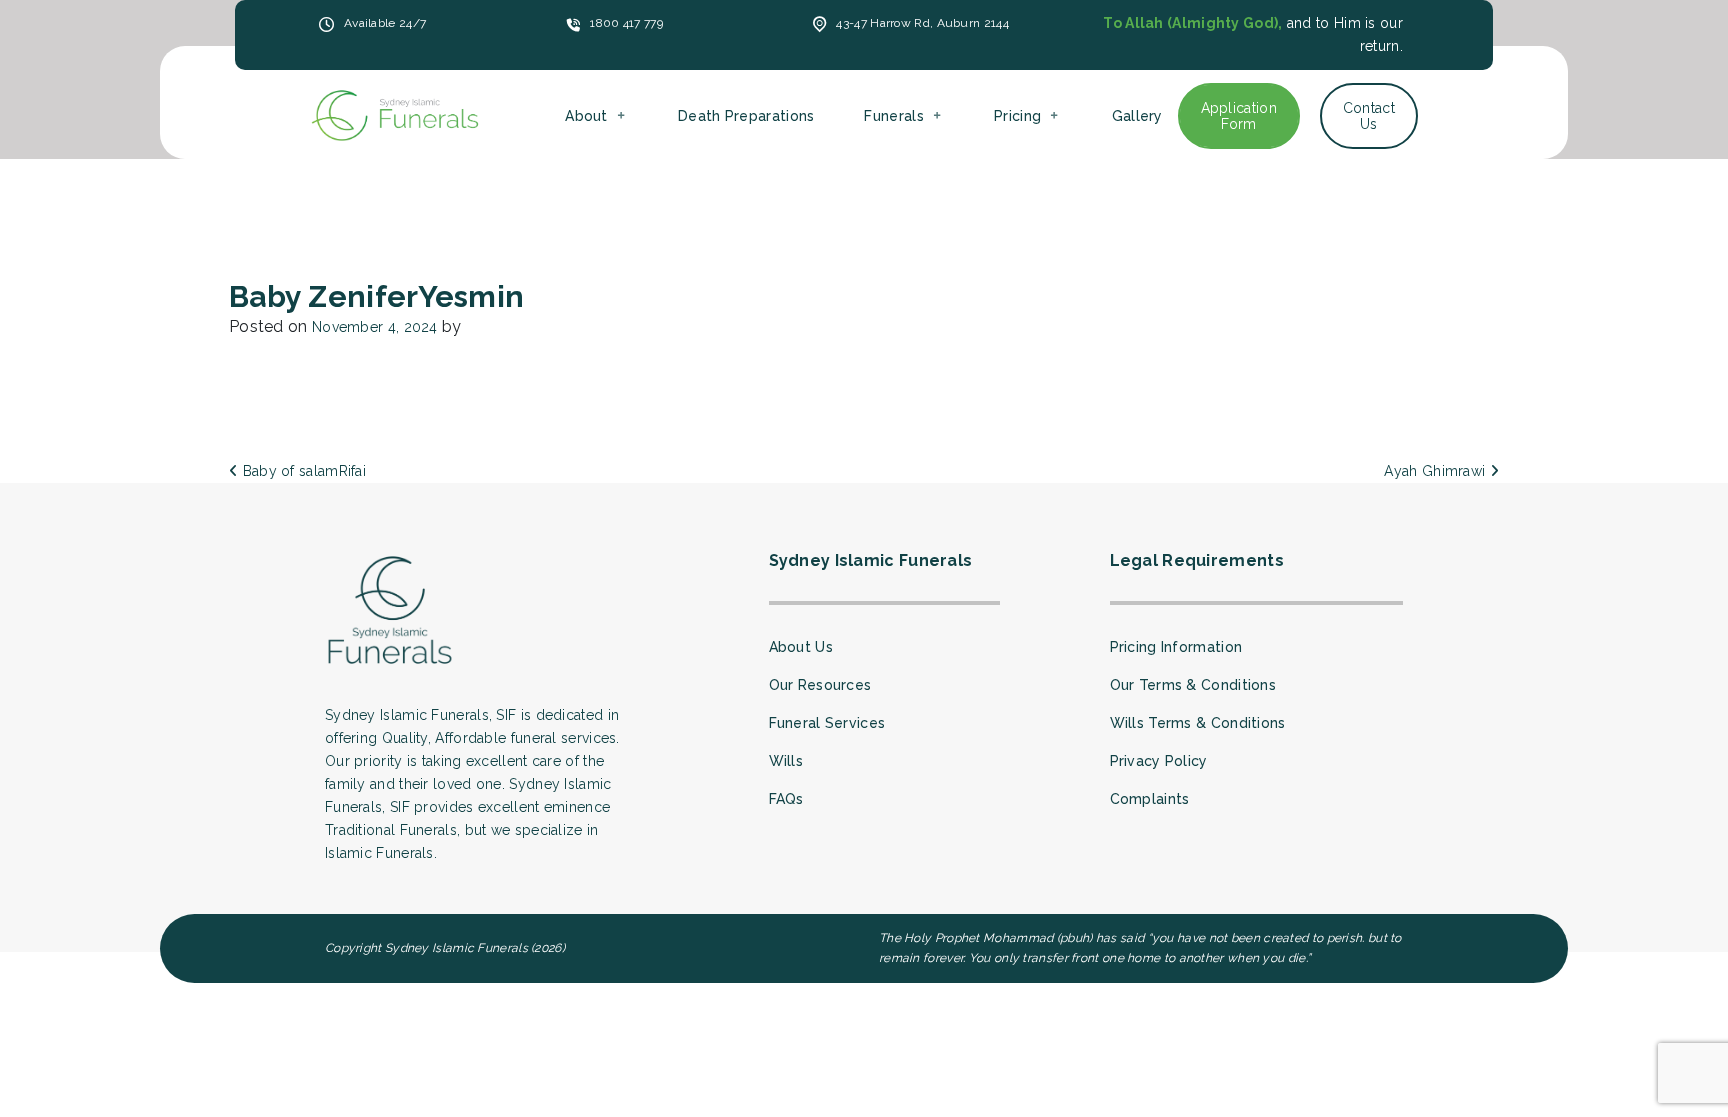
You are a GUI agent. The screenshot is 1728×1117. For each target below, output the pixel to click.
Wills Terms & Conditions (1198, 723)
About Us (801, 647)
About (586, 116)
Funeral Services (827, 723)
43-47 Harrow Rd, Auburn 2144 (922, 23)
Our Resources (820, 685)
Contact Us (1369, 116)
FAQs (786, 799)
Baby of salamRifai (302, 471)
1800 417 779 (626, 23)
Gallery (1137, 116)
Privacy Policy (1159, 761)
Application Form (1239, 116)
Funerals (893, 116)
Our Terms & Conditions (1193, 685)
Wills (786, 761)
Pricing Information (1176, 647)
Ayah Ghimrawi (1436, 471)
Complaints (1150, 799)
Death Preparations (746, 116)
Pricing (1017, 116)
